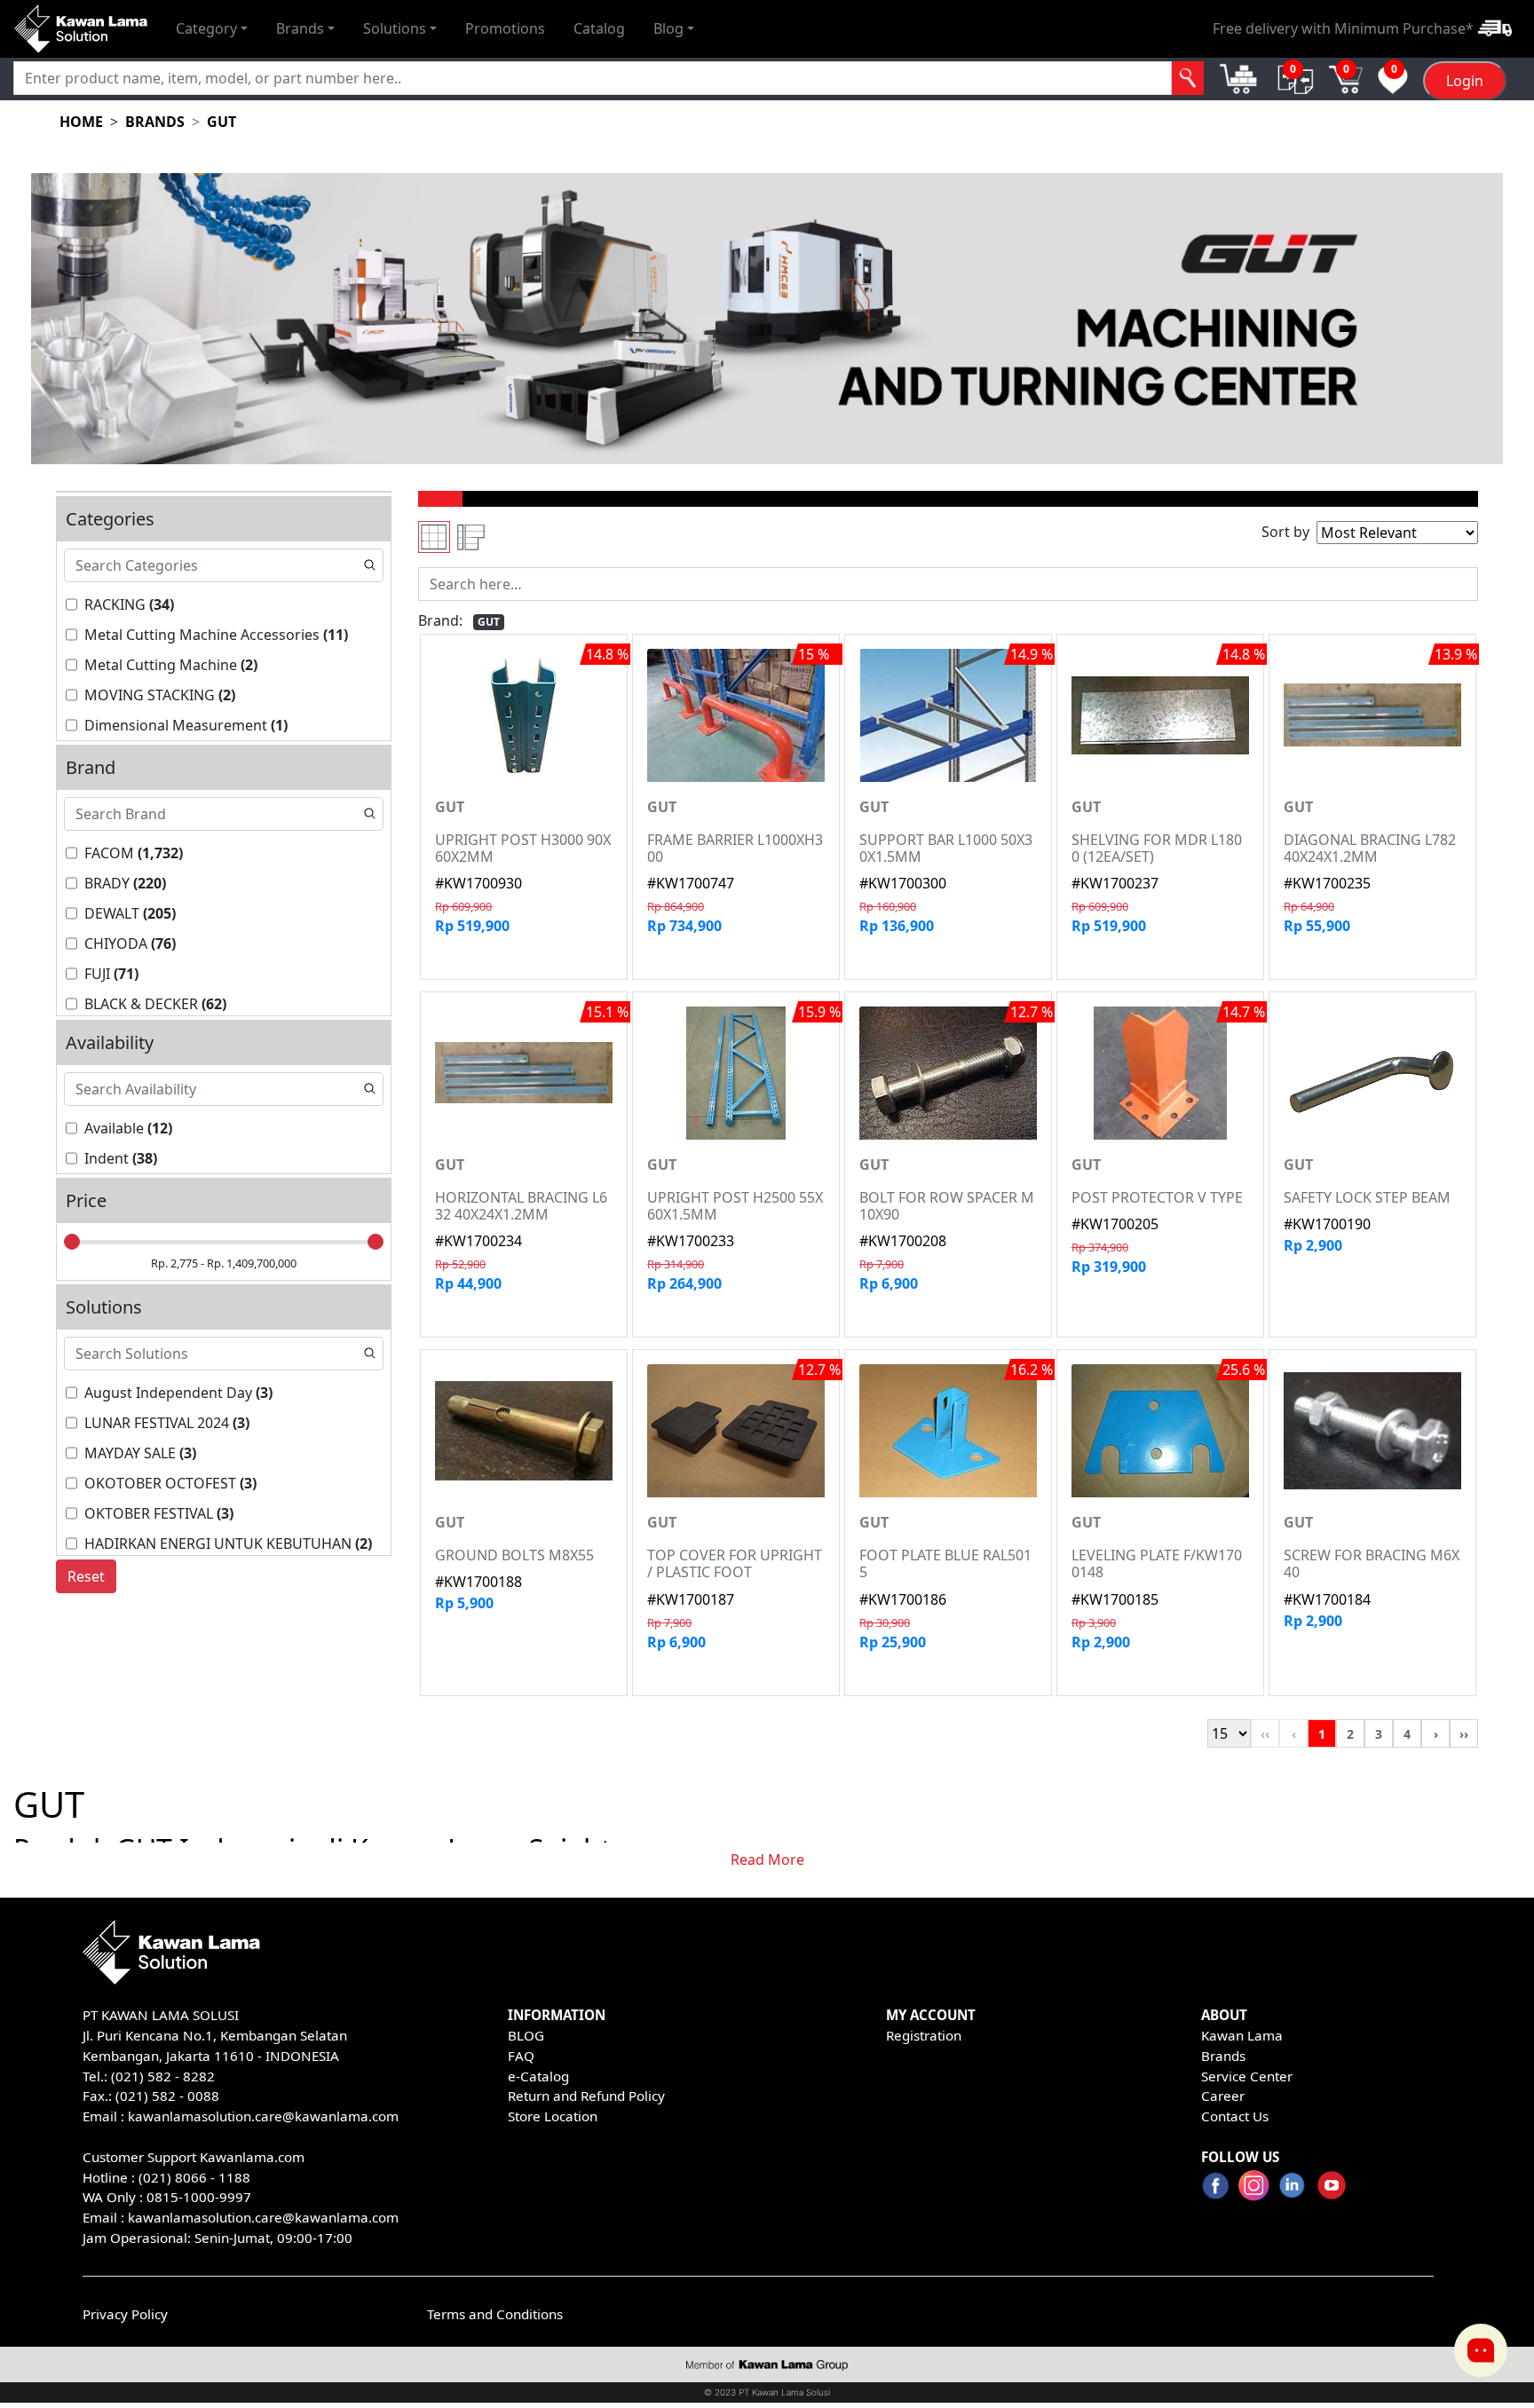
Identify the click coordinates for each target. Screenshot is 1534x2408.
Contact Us (1235, 2116)
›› (1464, 1734)
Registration (924, 2035)
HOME (81, 122)
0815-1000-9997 (199, 2197)
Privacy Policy (125, 2314)
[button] (212, 28)
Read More (767, 1859)
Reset (86, 1576)
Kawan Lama (1242, 2035)
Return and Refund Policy (586, 2096)
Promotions (505, 28)
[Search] (1188, 78)
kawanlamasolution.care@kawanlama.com (263, 2116)
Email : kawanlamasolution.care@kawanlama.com (241, 2217)
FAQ (521, 2056)
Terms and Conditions (495, 2314)
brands (155, 122)
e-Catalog (538, 2076)
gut (221, 122)
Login (1465, 81)
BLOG (526, 2035)
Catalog (599, 28)
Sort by (1285, 532)
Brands (1223, 2056)
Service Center (1247, 2076)
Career (1223, 2096)
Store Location (553, 2116)
